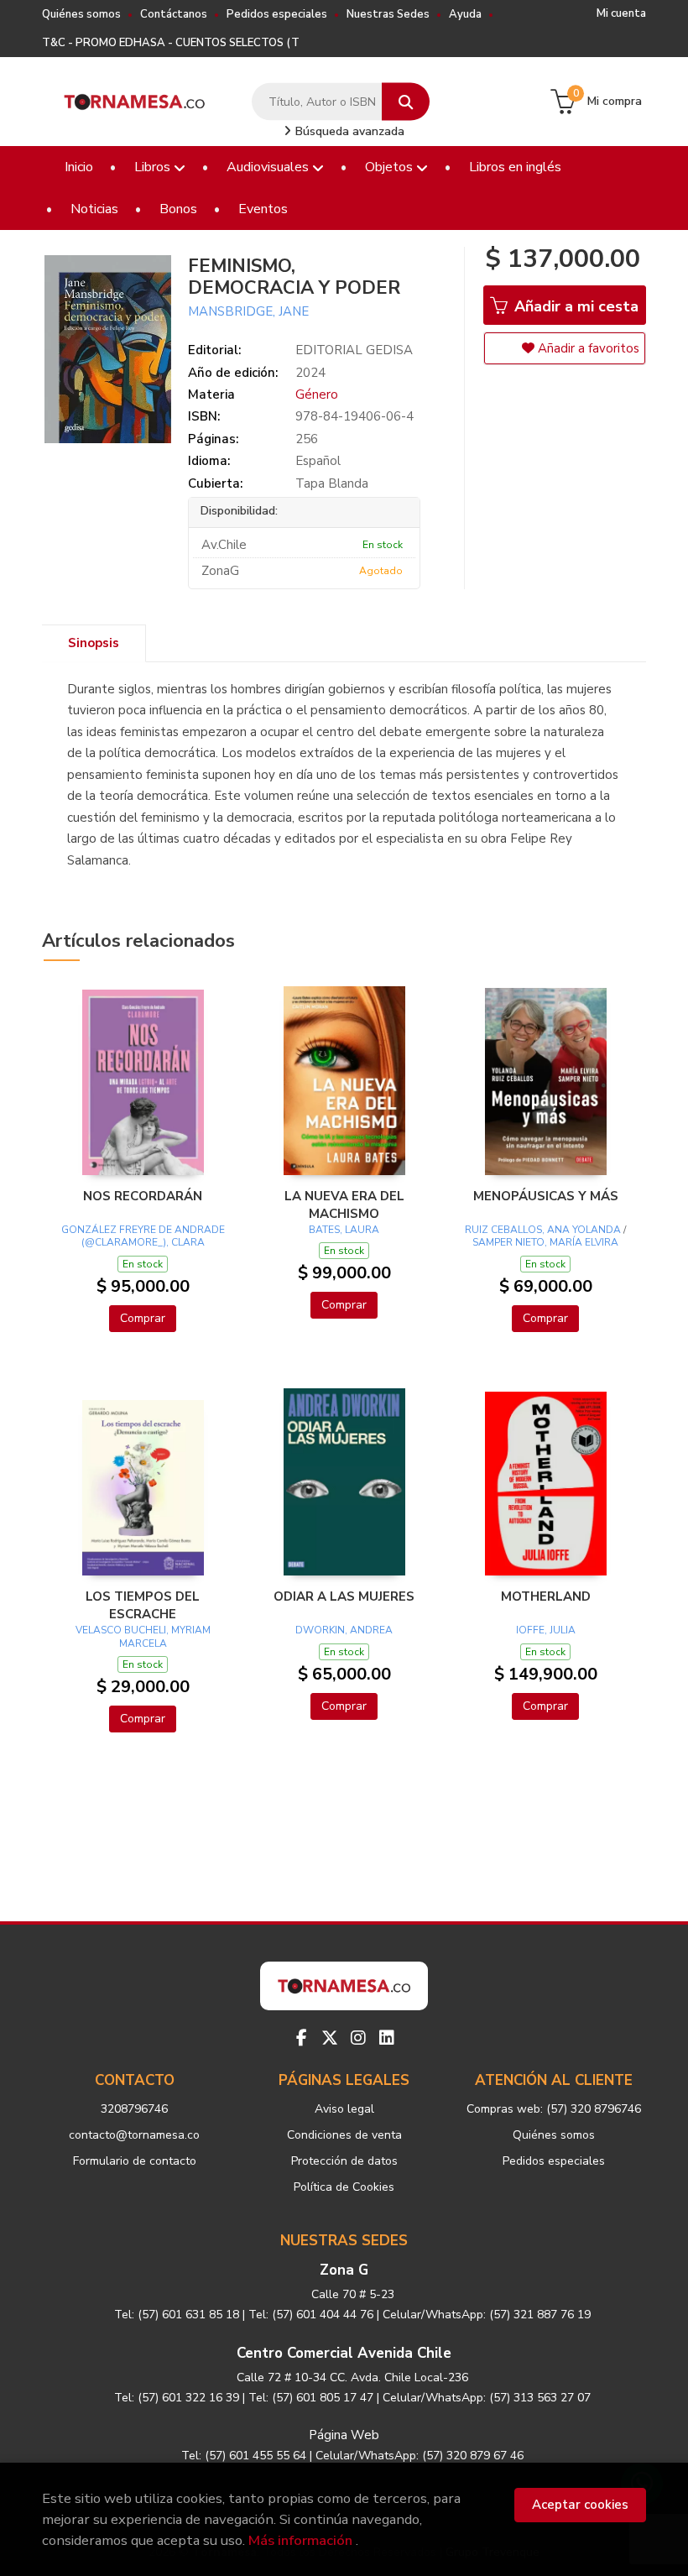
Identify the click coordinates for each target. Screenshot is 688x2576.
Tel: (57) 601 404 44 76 (311, 2315)
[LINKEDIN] (387, 2038)
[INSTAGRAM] (358, 2038)
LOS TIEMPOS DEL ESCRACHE (143, 1605)
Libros (154, 167)
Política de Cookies (344, 2187)
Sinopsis (94, 643)
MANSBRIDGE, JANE (248, 311)
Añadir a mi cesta (574, 306)
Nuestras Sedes (388, 14)
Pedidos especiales (277, 14)
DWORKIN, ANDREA (344, 1630)
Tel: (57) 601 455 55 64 (244, 2456)
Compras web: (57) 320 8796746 (554, 2109)
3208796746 (134, 2109)
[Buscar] (406, 102)
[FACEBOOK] (301, 2038)
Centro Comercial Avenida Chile (344, 2353)
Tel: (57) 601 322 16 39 (177, 2398)
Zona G (344, 2270)
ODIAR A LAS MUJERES (344, 1596)
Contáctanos (174, 14)
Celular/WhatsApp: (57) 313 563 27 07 (487, 2398)
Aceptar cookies (580, 2505)
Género (317, 394)
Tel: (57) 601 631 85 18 (177, 2315)
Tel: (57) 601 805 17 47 (311, 2398)
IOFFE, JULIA (546, 1630)
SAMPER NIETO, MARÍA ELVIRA (545, 1242)
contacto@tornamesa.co (134, 2135)
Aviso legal (344, 2109)
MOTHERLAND (546, 1596)
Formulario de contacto (135, 2161)
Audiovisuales (269, 167)
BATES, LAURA (344, 1230)
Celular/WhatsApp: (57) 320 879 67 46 (420, 2456)
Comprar (143, 1318)
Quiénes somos (81, 14)
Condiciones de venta (344, 2135)
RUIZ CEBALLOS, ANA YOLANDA (543, 1230)
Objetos (391, 167)
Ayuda (465, 14)
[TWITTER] (330, 2038)
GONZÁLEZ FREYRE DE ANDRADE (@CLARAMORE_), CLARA (143, 1236)
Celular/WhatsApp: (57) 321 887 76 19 (487, 2315)
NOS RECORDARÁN (143, 1196)
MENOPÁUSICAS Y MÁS (546, 1196)
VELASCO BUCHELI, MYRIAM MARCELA (143, 1637)
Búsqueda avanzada (348, 131)
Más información (300, 2540)
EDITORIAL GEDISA (354, 350)
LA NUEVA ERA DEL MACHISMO (344, 1204)
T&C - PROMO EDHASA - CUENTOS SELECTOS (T (171, 43)
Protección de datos (344, 2161)
